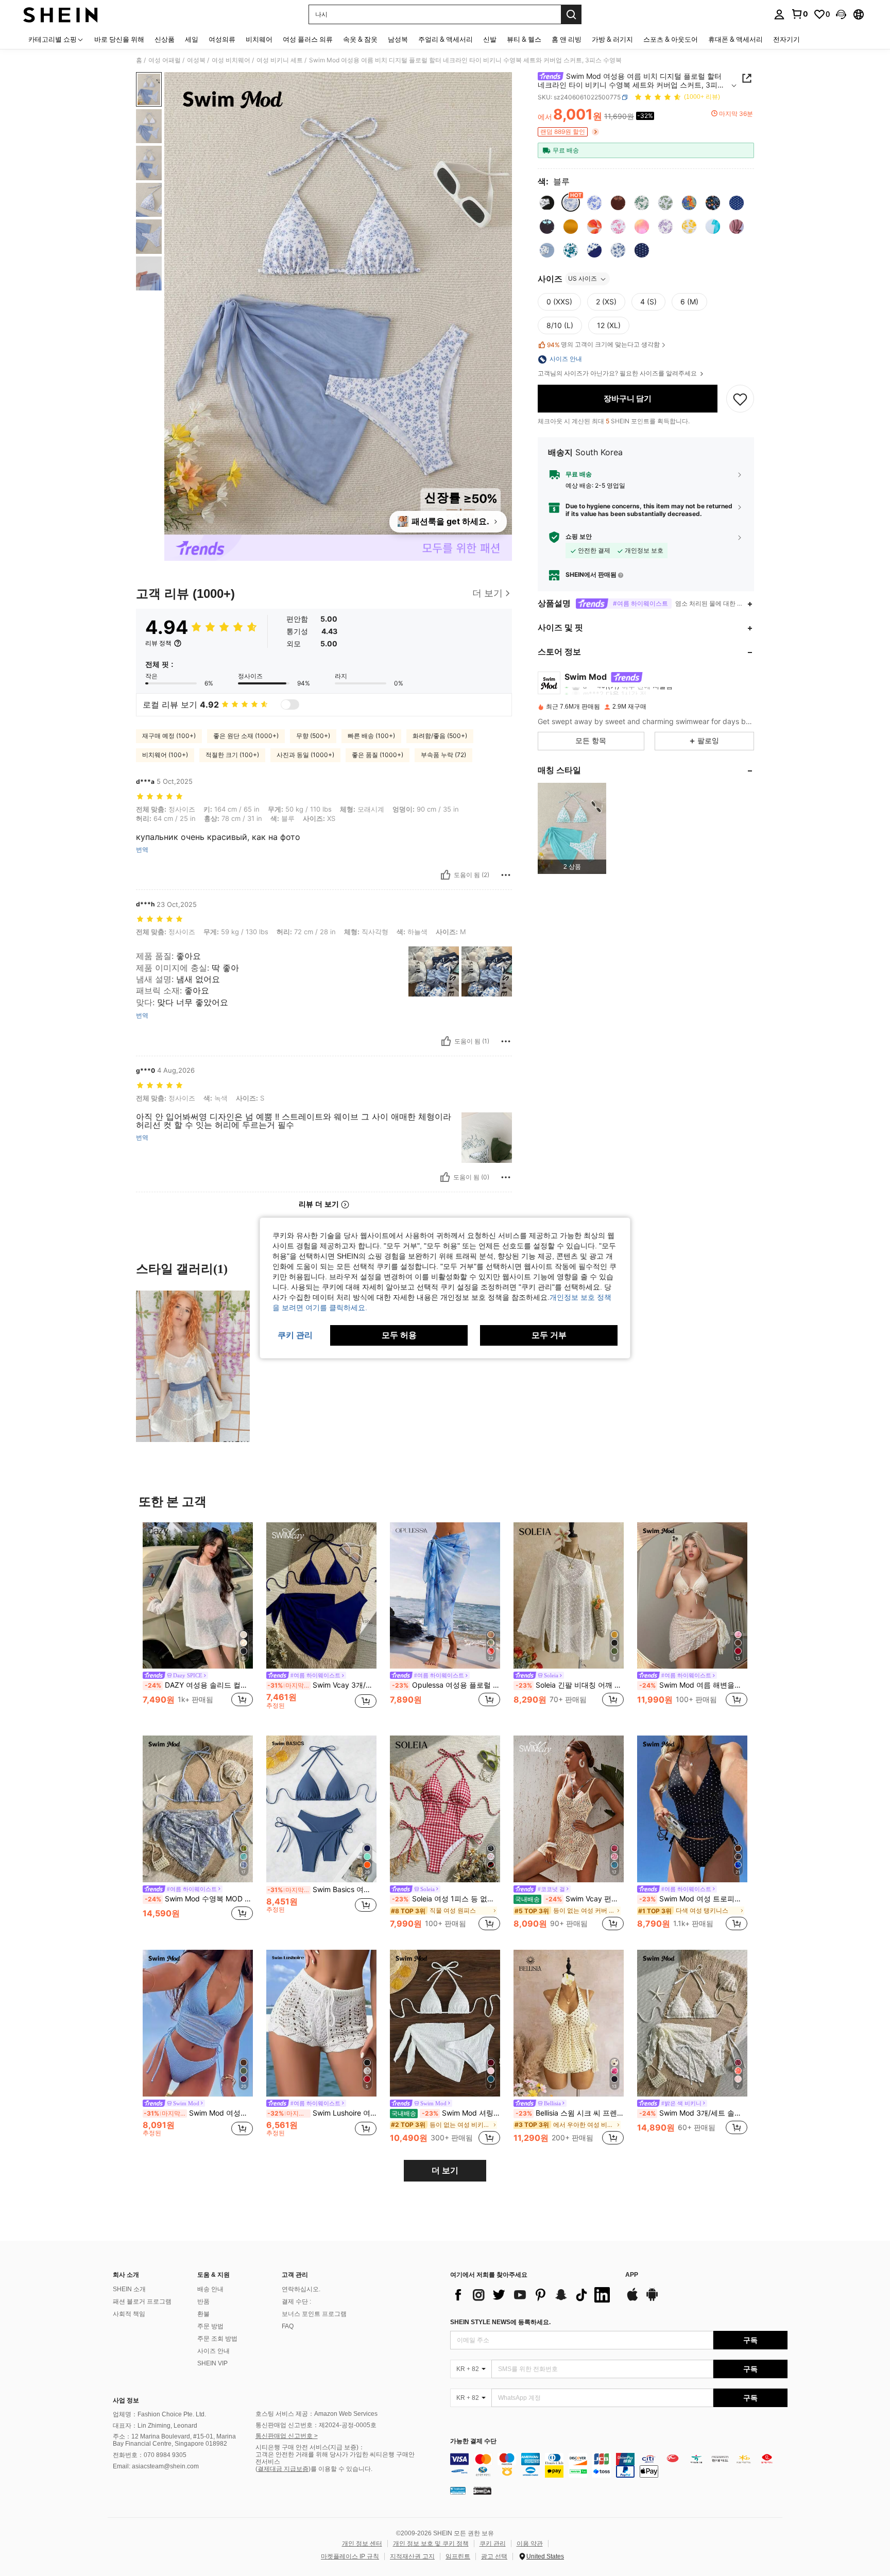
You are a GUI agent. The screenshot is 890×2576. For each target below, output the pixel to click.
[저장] (740, 399)
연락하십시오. (301, 2289)
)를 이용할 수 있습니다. (340, 2469)
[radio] (547, 203)
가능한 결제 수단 (473, 2441)
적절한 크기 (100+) (232, 755)
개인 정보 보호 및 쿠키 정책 (431, 2544)
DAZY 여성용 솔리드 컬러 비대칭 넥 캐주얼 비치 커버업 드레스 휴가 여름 (199, 1685)
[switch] (290, 705)
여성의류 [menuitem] (222, 39)
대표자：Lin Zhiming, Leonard (155, 2426)
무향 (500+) (313, 736)
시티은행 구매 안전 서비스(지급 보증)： (310, 2447)
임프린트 (458, 2556)
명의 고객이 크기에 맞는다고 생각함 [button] (603, 345)
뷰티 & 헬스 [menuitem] (524, 39)
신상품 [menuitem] (165, 39)
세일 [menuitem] (192, 39)
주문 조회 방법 (217, 2339)
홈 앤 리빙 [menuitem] (567, 39)
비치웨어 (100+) (165, 755)
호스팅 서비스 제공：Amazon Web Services (316, 2414)
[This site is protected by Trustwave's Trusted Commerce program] (458, 2491)
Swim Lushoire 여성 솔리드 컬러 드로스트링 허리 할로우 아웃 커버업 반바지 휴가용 (322, 2113)
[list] (533, 2295)
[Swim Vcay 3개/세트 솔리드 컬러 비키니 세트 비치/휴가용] (321, 1596)
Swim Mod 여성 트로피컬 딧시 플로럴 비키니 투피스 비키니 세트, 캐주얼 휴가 (693, 1899)
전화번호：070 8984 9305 (150, 2455)
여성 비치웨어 (231, 60)
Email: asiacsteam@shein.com (156, 2466)
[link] (799, 14)
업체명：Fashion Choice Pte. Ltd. (159, 2414)
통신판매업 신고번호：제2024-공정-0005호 (316, 2425)
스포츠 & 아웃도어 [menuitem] (671, 39)
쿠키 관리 (493, 2544)
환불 (203, 2314)
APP (632, 2275)
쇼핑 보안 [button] (579, 537)
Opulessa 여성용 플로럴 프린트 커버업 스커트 (446, 1685)
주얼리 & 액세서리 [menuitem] (446, 39)
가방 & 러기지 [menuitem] (612, 39)
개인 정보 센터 (362, 2544)
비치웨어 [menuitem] (259, 39)
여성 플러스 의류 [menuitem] (308, 39)
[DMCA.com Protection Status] (482, 2491)
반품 (203, 2302)
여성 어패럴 (165, 60)
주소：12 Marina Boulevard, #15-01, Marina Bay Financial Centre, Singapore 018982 (174, 2440)
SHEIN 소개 (129, 2289)
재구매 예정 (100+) (169, 736)
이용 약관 (530, 2544)
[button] (841, 14)
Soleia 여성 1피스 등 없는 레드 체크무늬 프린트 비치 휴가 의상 (446, 1899)
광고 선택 (494, 2556)
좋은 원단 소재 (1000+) (246, 736)
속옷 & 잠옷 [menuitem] (360, 39)
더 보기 (445, 2170)
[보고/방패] (506, 875)
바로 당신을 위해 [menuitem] (119, 39)
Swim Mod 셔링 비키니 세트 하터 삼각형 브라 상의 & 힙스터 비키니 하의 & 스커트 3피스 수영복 (446, 2113)
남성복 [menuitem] (398, 39)
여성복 (196, 60)
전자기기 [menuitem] (786, 39)
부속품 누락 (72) (443, 755)
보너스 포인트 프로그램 (314, 2314)
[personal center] (779, 14)
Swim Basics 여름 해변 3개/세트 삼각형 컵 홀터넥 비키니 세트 (322, 1890)
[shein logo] (61, 14)
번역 (142, 850)
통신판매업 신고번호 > (287, 2436)
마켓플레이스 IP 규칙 (350, 2556)
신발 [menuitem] (490, 39)
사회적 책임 (129, 2314)
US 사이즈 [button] (583, 279)
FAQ (288, 2326)
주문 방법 (210, 2326)
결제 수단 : (296, 2302)
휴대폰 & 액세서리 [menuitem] (735, 39)
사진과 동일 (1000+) (305, 755)
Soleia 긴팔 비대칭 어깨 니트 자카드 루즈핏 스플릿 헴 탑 (570, 1685)
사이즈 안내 (213, 2351)
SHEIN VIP (212, 2363)
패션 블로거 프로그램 (142, 2302)
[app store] (632, 2299)
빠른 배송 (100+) (371, 736)
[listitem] (572, 828)
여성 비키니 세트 (280, 60)
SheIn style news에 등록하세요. (500, 2322)
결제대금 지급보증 (283, 2469)
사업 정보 (126, 2400)
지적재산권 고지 (412, 2556)
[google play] (652, 2299)
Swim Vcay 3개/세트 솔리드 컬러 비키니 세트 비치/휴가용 (322, 1685)
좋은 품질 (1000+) (378, 755)
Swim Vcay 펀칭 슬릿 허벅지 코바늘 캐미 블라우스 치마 (569, 1899)
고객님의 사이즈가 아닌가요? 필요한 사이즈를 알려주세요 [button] (618, 374)
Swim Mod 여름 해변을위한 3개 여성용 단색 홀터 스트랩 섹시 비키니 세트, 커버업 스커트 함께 (693, 1685)
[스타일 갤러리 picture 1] (193, 1366)
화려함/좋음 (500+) (440, 736)
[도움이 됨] (446, 875)
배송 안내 (210, 2289)
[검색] (571, 14)
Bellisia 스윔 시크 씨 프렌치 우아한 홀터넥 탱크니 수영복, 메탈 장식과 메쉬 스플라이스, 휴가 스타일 (570, 2113)
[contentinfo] (619, 2465)
